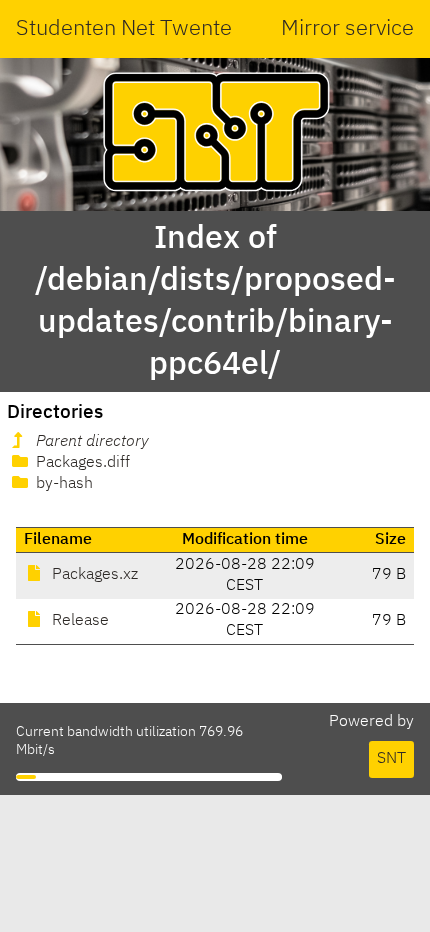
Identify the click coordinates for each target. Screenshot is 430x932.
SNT (391, 759)
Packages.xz (93, 575)
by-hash (62, 484)
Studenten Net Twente (124, 29)
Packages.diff (81, 463)
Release (78, 621)
